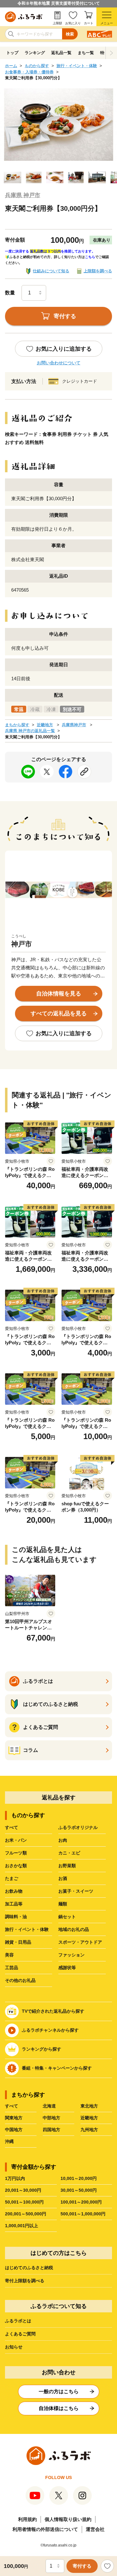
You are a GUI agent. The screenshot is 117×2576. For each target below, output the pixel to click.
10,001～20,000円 (79, 2178)
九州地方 (89, 2130)
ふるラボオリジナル (78, 1827)
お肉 (63, 1840)
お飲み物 (14, 1891)
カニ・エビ (69, 1853)
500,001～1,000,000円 (83, 2214)
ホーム (11, 66)
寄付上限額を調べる (25, 2281)
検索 (70, 34)
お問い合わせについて (59, 363)
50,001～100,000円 (24, 2202)
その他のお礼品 (20, 1980)
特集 (104, 53)
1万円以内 (15, 2178)
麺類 (63, 1904)
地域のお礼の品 (74, 1929)
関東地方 (14, 2118)
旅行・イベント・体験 (77, 66)
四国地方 (51, 2130)
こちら (90, 257)
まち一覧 (86, 53)
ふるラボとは (18, 2321)
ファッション (71, 1955)
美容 (9, 1955)
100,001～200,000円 (81, 2202)
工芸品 (12, 1968)
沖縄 (9, 2141)
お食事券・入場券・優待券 (29, 72)
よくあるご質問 (20, 2334)
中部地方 (51, 2118)
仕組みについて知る (51, 271)
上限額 (57, 23)
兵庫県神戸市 (74, 725)
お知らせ (14, 2347)
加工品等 (14, 1904)
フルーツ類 (16, 1853)
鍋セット (67, 1917)
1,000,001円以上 (22, 2226)
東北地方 (89, 2106)
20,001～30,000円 (23, 2190)
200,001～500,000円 (26, 2214)
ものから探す (37, 66)
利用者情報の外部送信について (45, 2529)
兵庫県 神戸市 (23, 195)
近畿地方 (45, 725)
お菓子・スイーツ (76, 1891)
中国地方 (14, 2130)
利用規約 (27, 2519)
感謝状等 (67, 1968)
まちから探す (17, 725)
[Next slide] (111, 53)
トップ (12, 53)
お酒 (63, 1878)
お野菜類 (67, 1866)
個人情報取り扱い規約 (68, 2519)
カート (89, 23)
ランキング (35, 53)
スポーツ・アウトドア (80, 1942)
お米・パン (16, 1840)
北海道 (49, 2106)
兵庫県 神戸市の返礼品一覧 (30, 731)
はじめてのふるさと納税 (29, 2268)
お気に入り (73, 23)
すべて (12, 1827)
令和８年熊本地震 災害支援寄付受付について (59, 3)
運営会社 (95, 2529)
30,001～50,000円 (79, 2190)
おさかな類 (16, 1866)
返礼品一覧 (61, 53)
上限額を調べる (98, 271)
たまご (12, 1878)
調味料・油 (16, 1917)
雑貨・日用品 (18, 1942)
